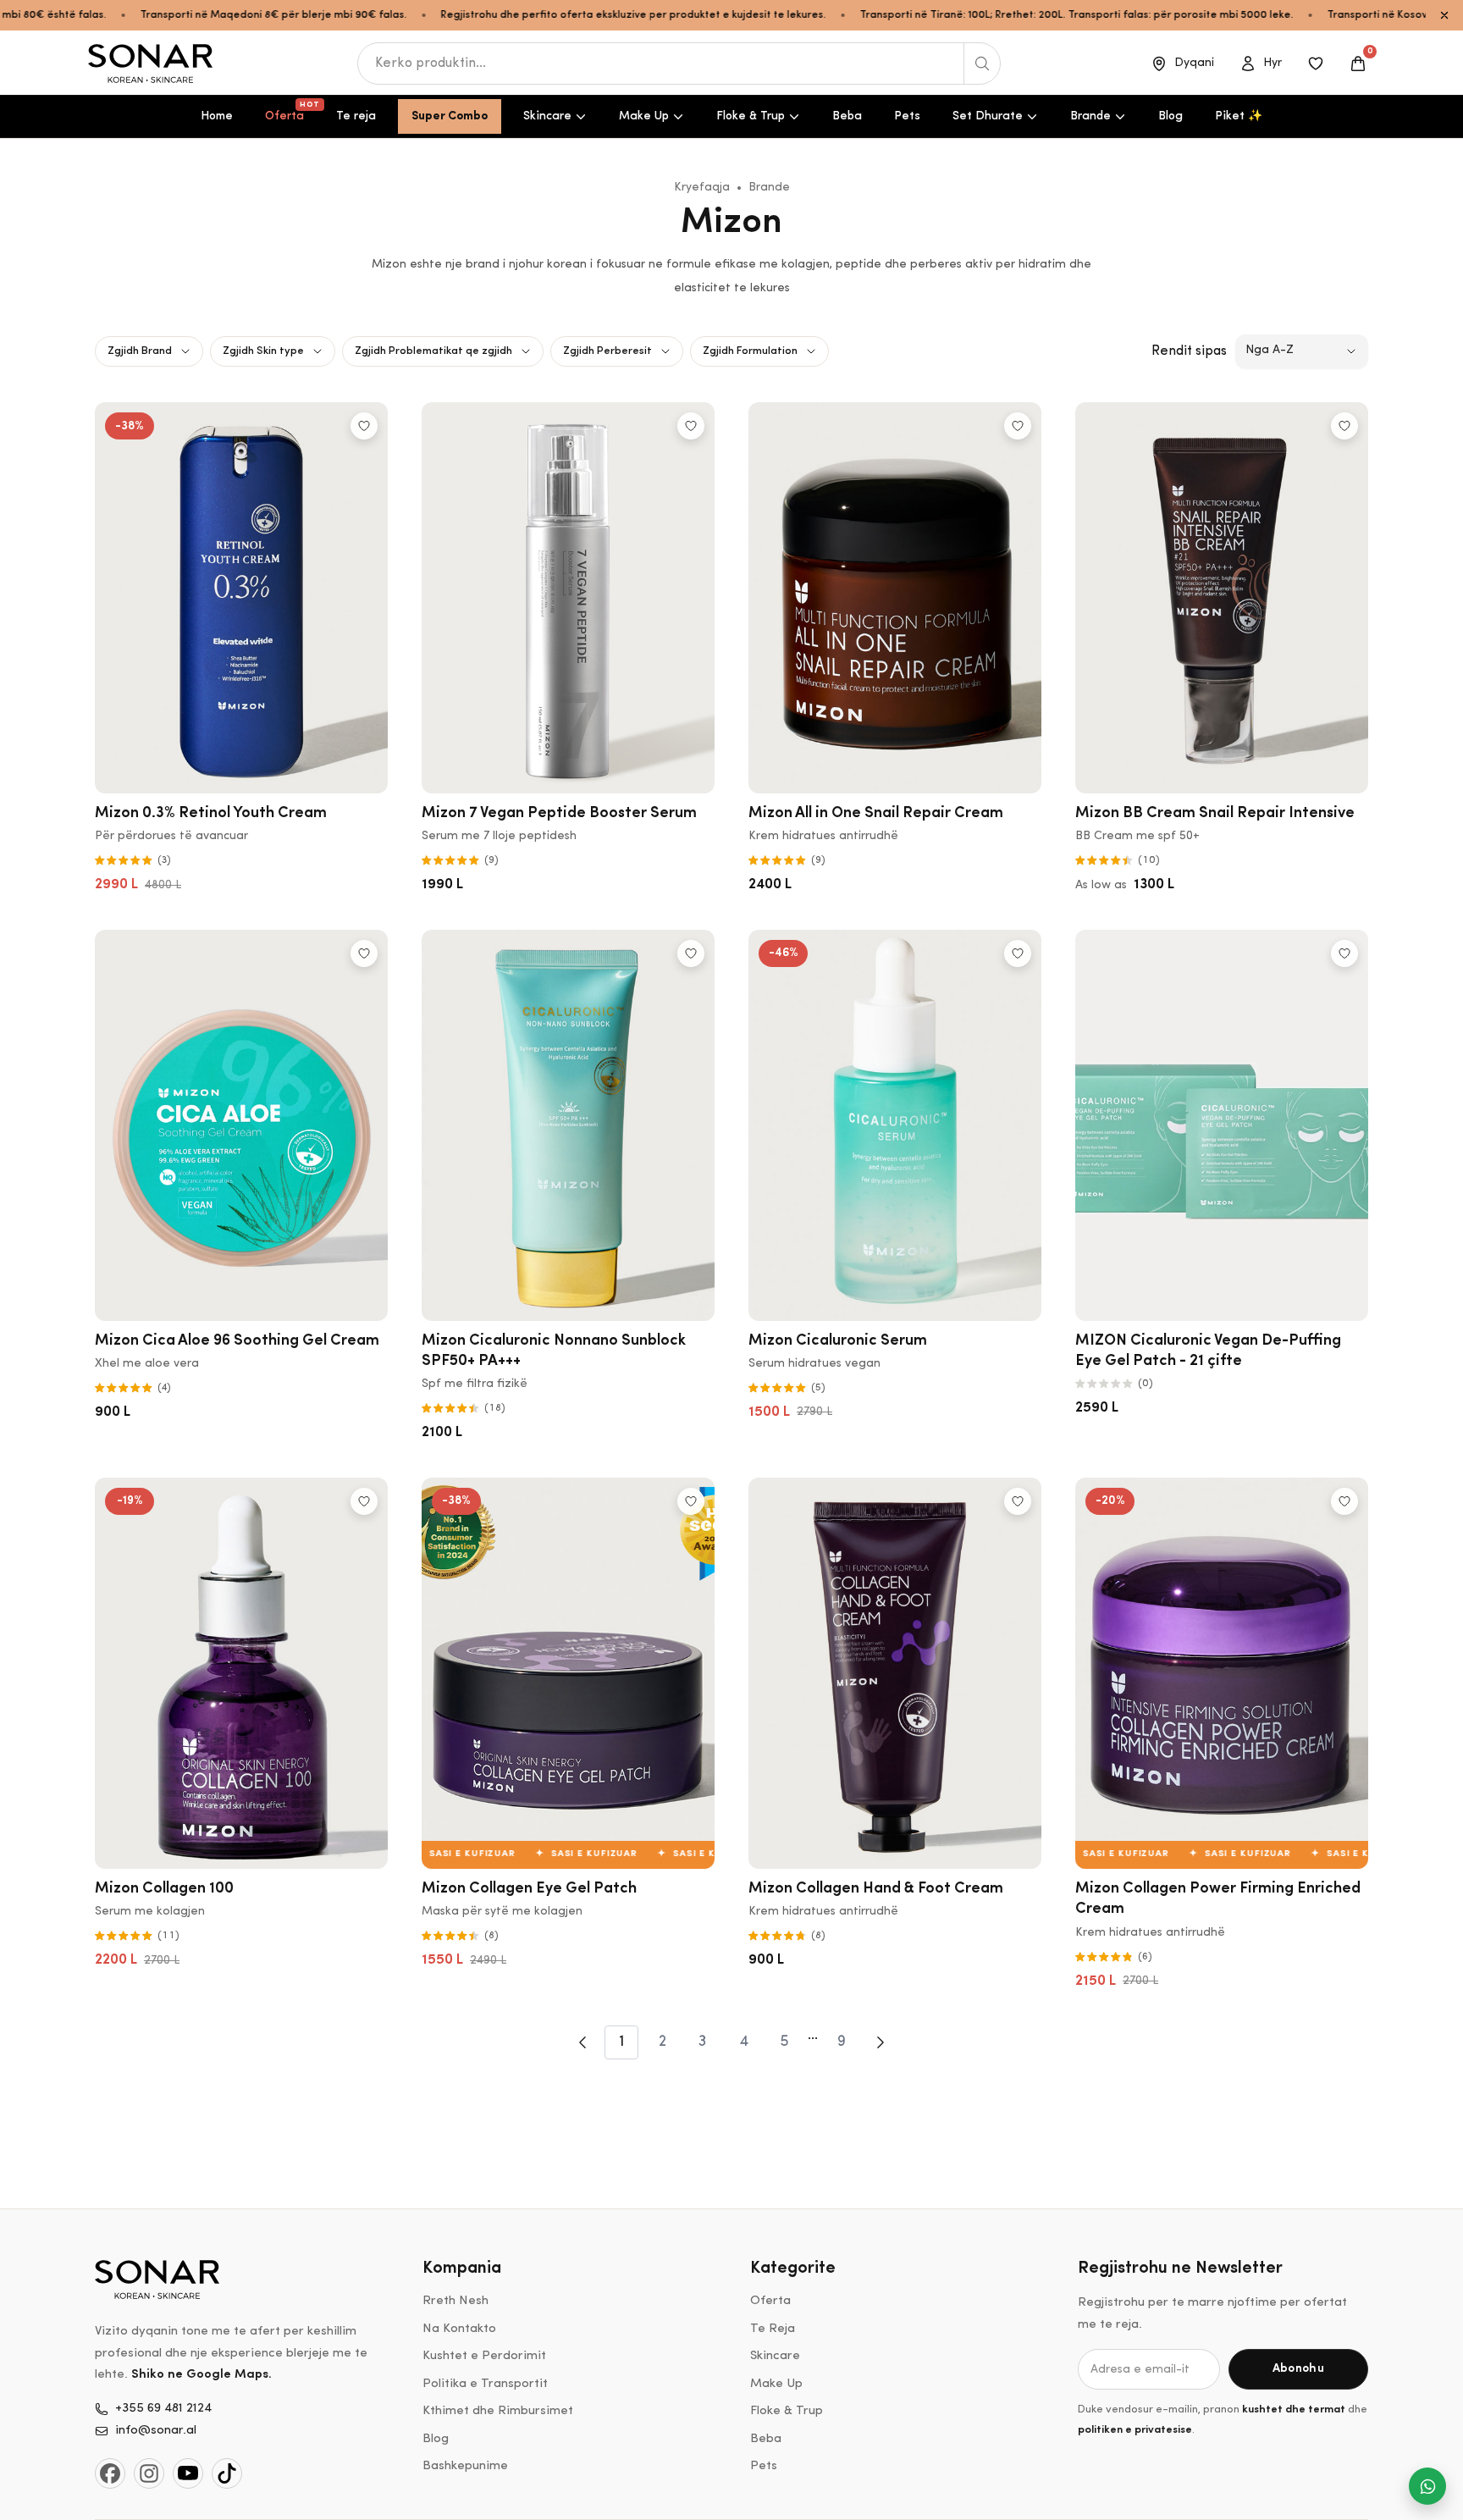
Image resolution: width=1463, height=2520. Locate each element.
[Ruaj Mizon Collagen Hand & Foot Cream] (1018, 1501)
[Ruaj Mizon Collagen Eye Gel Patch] (691, 1501)
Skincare (547, 116)
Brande (1090, 116)
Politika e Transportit (485, 2384)
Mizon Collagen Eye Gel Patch (529, 1889)
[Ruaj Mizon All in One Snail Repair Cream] (1018, 426)
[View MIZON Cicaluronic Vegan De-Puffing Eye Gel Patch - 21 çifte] (1222, 1125)
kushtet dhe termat (1294, 2409)
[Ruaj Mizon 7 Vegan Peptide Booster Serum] (691, 426)
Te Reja (773, 2329)
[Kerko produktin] (982, 64)
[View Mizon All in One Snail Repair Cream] (895, 598)
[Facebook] (110, 2473)
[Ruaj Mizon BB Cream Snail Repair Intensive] (1344, 426)
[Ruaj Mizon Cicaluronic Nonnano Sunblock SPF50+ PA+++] (691, 953)
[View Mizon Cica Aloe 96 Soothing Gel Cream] (241, 1125)
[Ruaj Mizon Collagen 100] (364, 1501)
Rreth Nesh (455, 2301)
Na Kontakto (459, 2329)
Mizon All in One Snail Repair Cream (876, 814)
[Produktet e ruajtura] (1316, 64)
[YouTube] (188, 2473)
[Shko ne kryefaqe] (152, 64)
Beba (847, 116)
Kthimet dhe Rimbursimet (498, 2411)
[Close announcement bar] (1444, 15)
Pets (907, 116)
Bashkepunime (465, 2466)
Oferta (291, 112)
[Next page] (881, 2042)
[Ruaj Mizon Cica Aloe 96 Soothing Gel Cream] (364, 953)
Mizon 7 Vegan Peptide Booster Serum (559, 814)
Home (217, 116)
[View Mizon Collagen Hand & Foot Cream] (895, 1673)
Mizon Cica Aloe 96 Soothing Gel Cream (237, 1341)
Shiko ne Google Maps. (202, 2375)
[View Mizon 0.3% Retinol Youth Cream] (241, 598)
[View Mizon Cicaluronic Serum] (895, 1125)
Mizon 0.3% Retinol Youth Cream (211, 814)
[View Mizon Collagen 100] (241, 1673)
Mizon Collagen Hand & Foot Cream (876, 1889)
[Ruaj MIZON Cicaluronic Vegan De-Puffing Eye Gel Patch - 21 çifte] (1344, 953)
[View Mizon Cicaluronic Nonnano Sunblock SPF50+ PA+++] (568, 1125)
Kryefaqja (702, 188)
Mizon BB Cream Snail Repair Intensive (1215, 814)
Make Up (644, 116)
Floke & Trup (751, 116)
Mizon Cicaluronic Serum (838, 1341)
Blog (1170, 116)
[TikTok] (227, 2473)
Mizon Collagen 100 (164, 1889)
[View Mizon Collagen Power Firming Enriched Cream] (1222, 1673)
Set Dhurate (988, 116)
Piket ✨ (1239, 116)
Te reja (356, 116)
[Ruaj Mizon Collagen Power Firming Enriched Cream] (1344, 1501)
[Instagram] (149, 2473)
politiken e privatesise (1135, 2430)
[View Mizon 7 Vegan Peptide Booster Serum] (568, 598)
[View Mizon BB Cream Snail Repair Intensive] (1222, 598)
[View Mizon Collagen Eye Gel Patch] (568, 1673)
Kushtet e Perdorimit (484, 2356)
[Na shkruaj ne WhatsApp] (1427, 2486)
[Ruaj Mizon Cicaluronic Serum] (1018, 953)
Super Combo (450, 116)
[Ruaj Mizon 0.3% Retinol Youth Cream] (364, 426)
